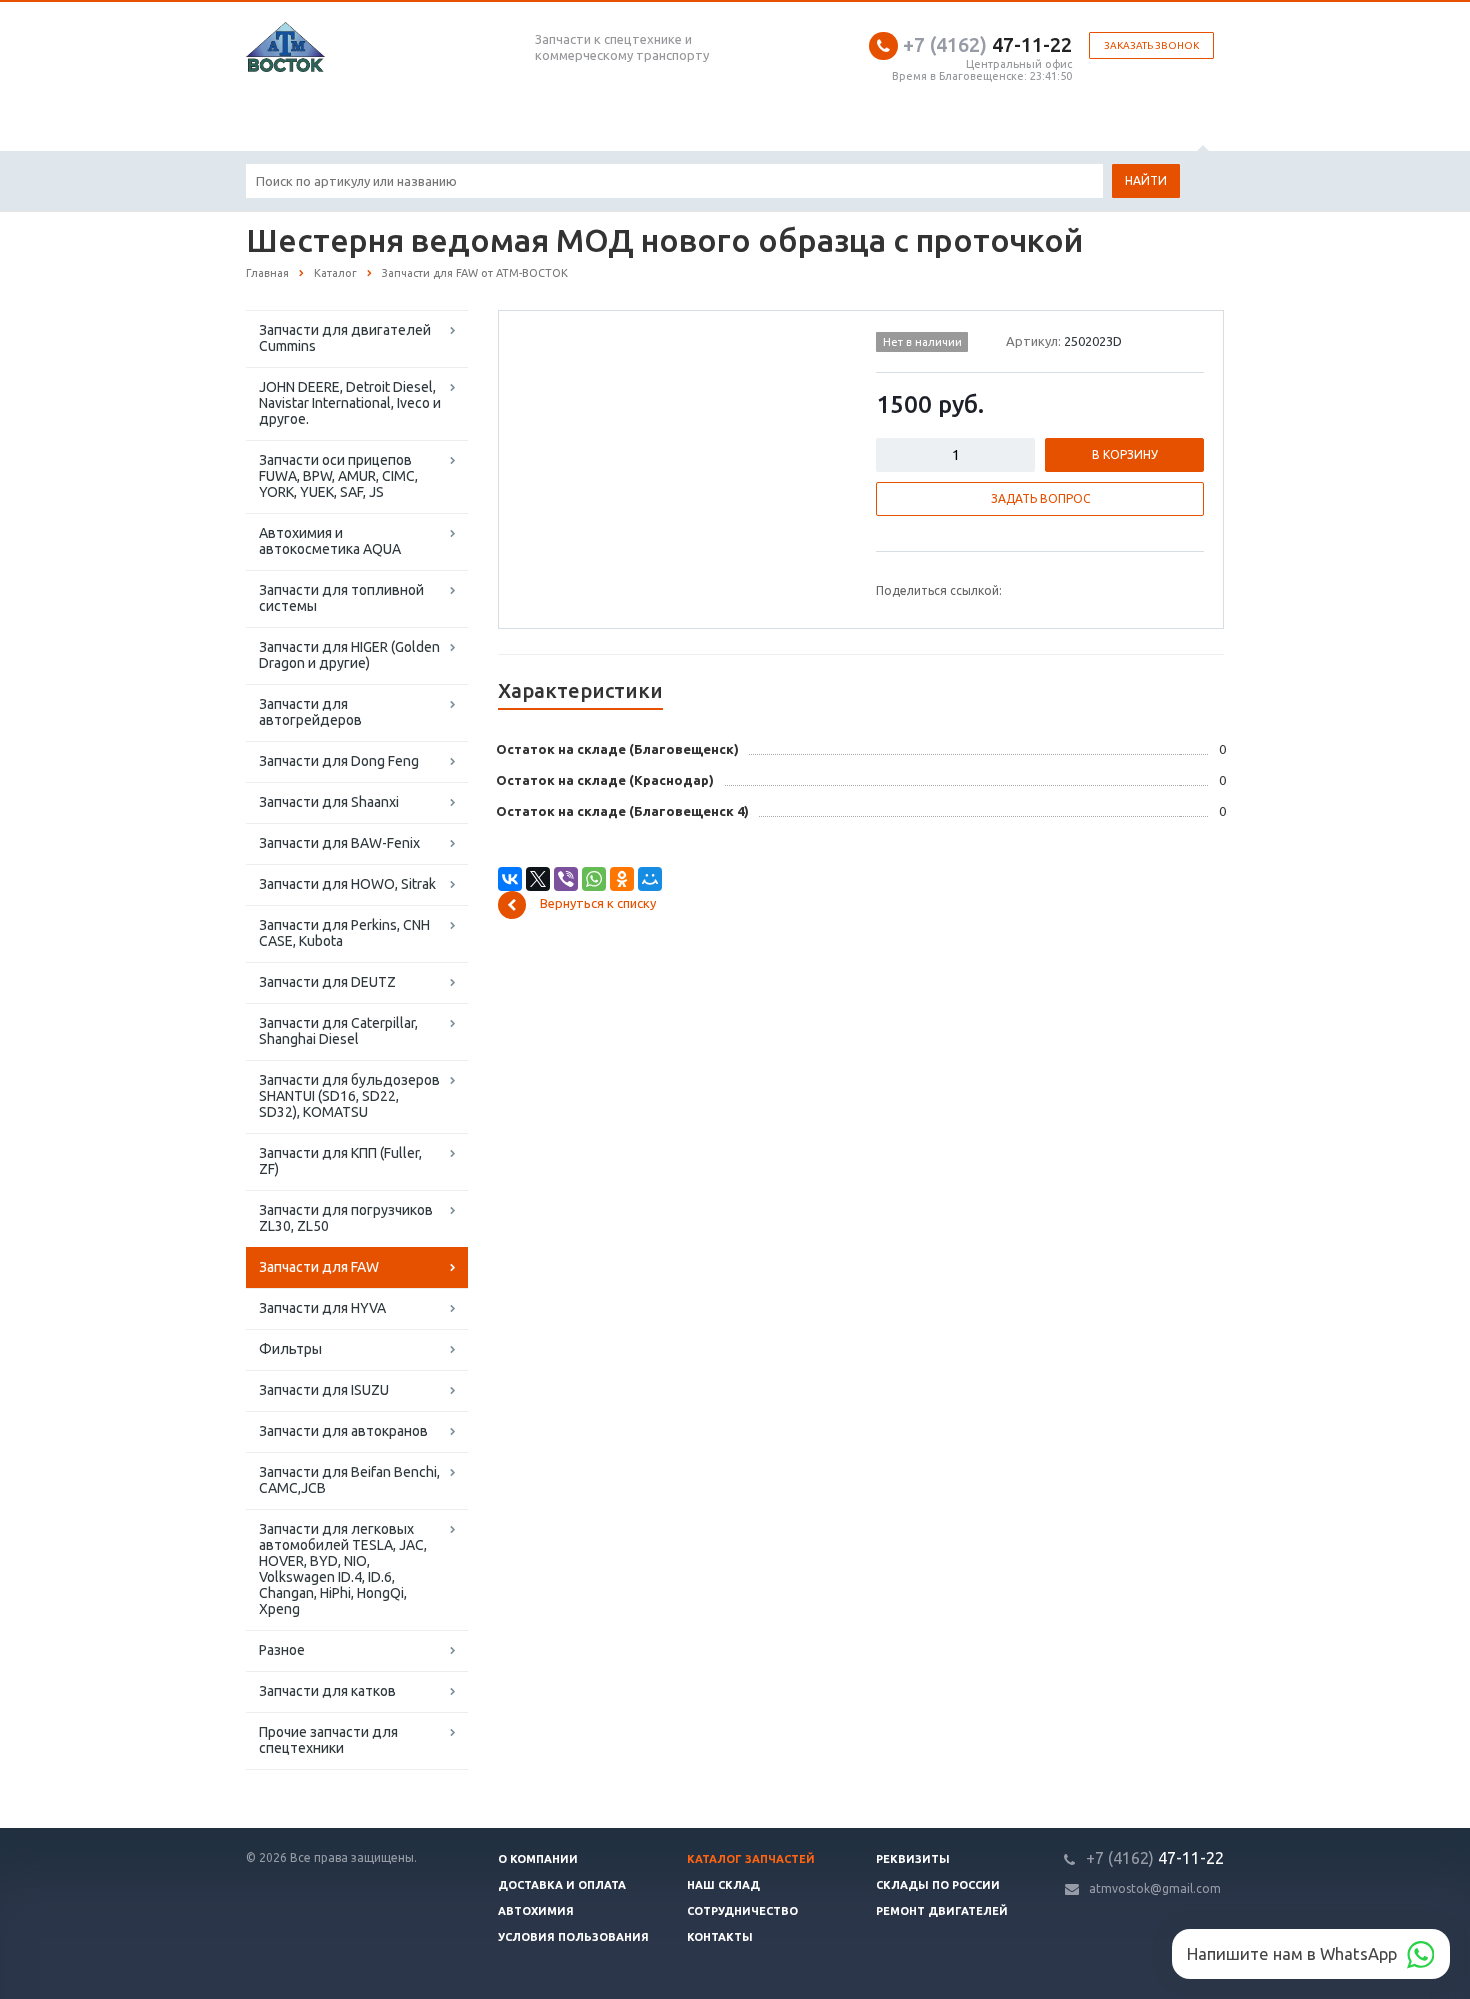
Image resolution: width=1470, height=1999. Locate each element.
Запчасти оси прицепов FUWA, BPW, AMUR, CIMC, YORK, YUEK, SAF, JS (338, 476)
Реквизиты (913, 1859)
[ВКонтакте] (510, 879)
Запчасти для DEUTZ (327, 982)
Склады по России (938, 1885)
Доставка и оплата (562, 1885)
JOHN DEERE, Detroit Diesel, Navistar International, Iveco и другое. (350, 403)
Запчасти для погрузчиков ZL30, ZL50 (346, 1218)
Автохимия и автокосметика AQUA (330, 541)
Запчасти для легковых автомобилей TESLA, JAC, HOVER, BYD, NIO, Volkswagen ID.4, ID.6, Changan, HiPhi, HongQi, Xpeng (343, 1569)
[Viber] (566, 879)
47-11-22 (987, 44)
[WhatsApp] (594, 879)
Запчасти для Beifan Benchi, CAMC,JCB (349, 1480)
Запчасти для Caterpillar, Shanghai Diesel (338, 1031)
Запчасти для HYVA (322, 1308)
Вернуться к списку (598, 904)
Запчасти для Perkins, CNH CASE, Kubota (344, 933)
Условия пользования (573, 1937)
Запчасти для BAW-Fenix (339, 843)
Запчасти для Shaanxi (329, 802)
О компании (538, 1859)
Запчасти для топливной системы (341, 598)
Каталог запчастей (751, 1859)
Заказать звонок (1151, 45)
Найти (1146, 180)
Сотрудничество (742, 1911)
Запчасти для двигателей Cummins (345, 338)
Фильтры (290, 1349)
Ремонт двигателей (942, 1911)
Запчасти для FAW (319, 1267)
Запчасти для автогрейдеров (310, 712)
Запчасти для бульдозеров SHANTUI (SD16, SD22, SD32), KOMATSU (349, 1096)
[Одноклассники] (622, 879)
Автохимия (536, 1911)
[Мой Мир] (650, 879)
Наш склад (723, 1885)
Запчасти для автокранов (343, 1431)
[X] (538, 879)
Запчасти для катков (327, 1691)
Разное (282, 1650)
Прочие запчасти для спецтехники (328, 1740)
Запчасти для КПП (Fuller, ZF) (340, 1161)
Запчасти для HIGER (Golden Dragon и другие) (349, 655)
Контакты (720, 1937)
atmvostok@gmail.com (1155, 1888)
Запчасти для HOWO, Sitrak (347, 884)
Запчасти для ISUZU (324, 1390)
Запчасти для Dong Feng (339, 761)
